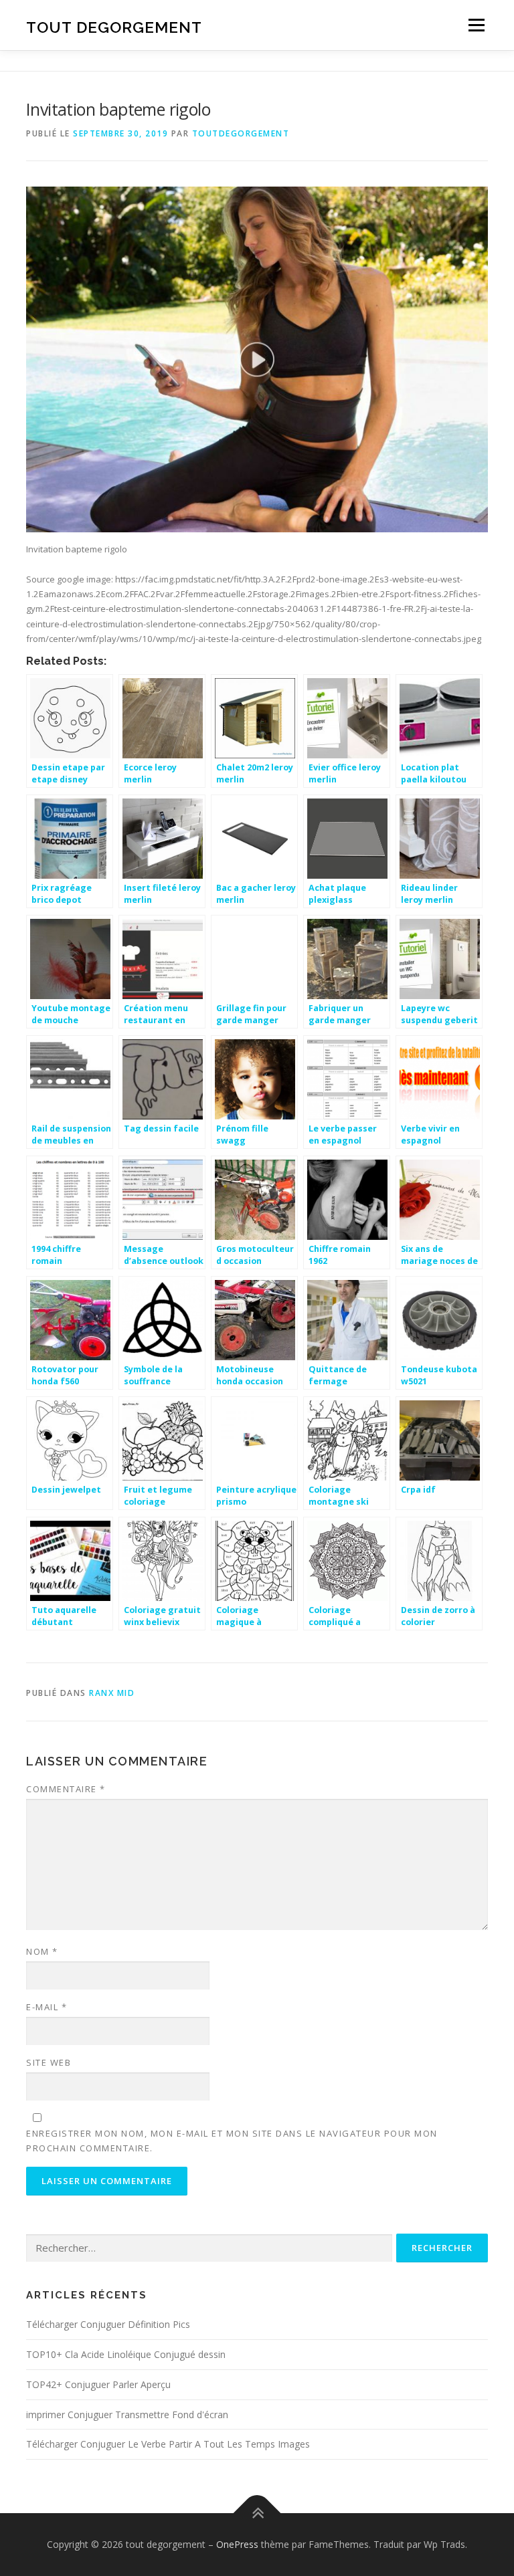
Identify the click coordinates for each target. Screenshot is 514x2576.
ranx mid (112, 1693)
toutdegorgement (241, 133)
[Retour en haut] (257, 2513)
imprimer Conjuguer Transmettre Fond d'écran (127, 2414)
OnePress (237, 2544)
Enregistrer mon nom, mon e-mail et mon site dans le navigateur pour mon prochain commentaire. (232, 2141)
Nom (42, 1951)
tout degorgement (114, 26)
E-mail (47, 2007)
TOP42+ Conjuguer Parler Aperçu (98, 2384)
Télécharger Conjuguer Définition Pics (108, 2324)
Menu (476, 25)
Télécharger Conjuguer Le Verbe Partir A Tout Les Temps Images (168, 2444)
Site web (49, 2062)
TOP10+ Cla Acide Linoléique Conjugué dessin (126, 2354)
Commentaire (66, 1789)
